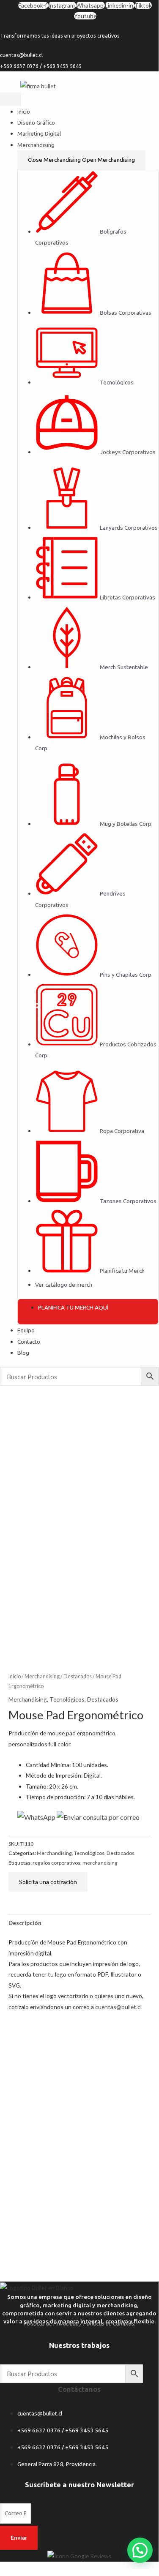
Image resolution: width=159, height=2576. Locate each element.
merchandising (100, 1863)
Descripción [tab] (25, 1923)
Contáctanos (79, 2389)
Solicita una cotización (48, 1882)
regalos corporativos (56, 1863)
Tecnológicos (67, 1699)
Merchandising (42, 1676)
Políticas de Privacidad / (52, 2323)
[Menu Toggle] (11, 99)
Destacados (78, 1676)
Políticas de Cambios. (109, 2323)
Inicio (15, 1676)
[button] (140, 2550)
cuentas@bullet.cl (118, 2007)
